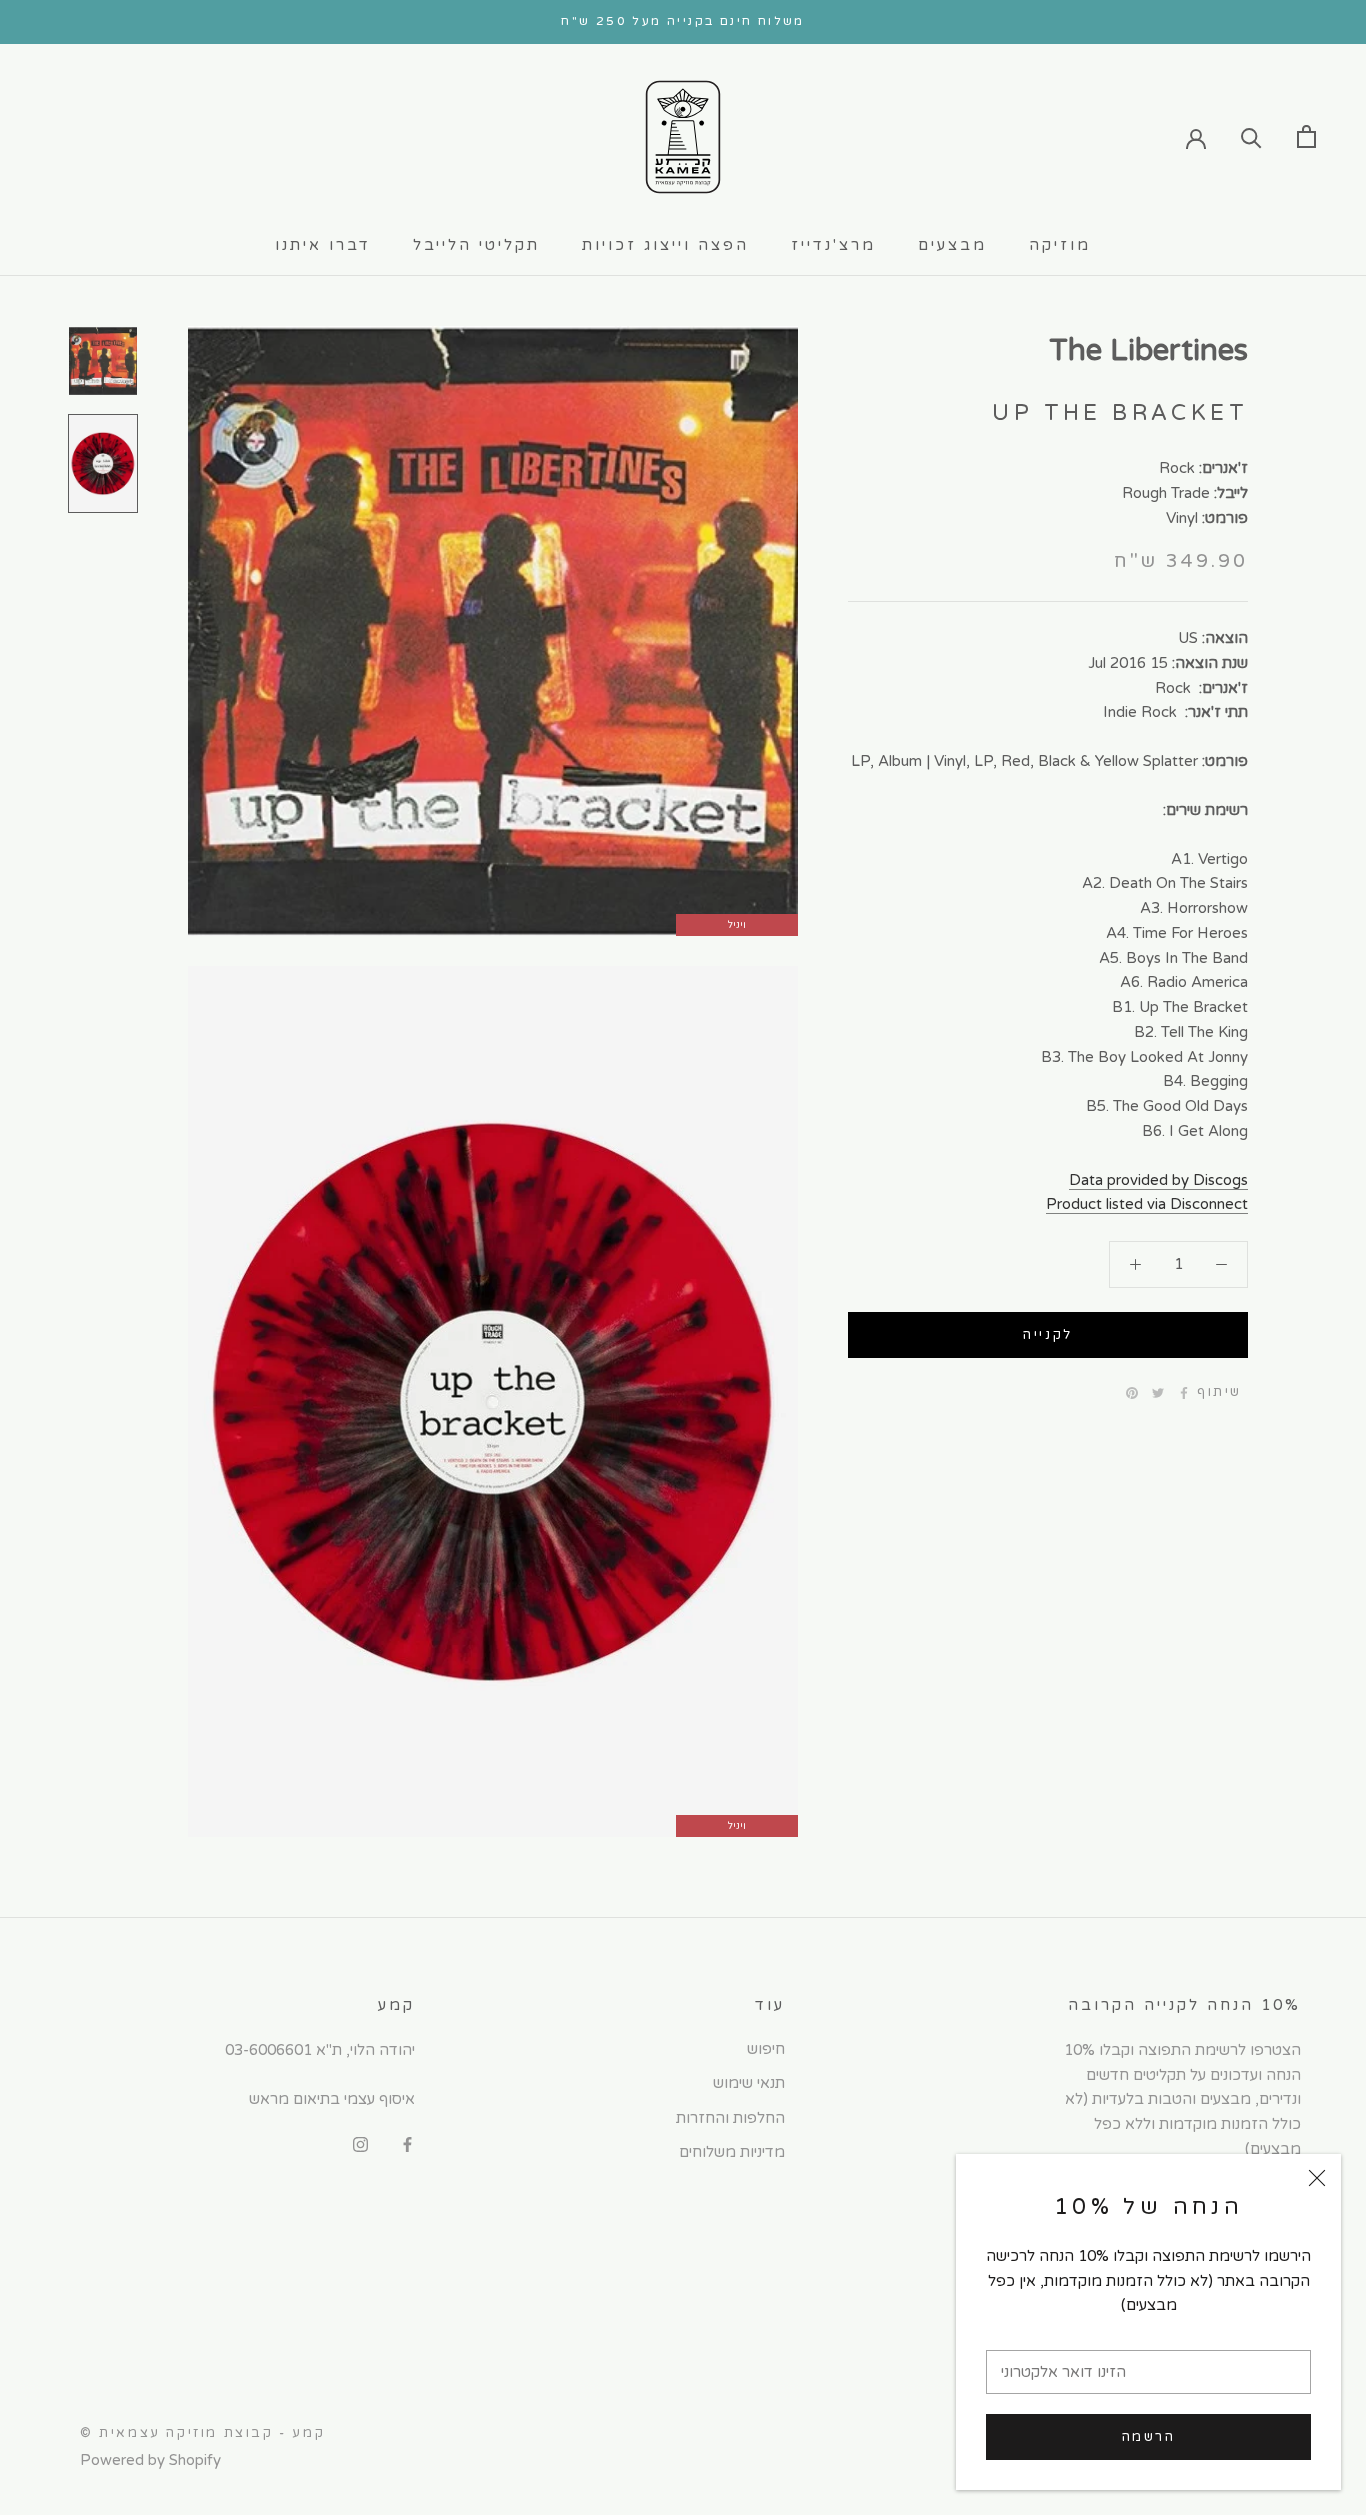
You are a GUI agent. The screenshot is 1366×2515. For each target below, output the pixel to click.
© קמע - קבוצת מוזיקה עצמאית (202, 2433)
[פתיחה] (1306, 136)
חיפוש (766, 2049)
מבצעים (952, 245)
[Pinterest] (1132, 1393)
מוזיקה (1060, 245)
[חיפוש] (1251, 136)
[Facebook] (1184, 1393)
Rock (1177, 468)
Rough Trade (1166, 493)
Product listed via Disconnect (1147, 1204)
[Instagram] (360, 2143)
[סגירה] (1317, 2178)
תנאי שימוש (749, 2083)
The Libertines (1148, 350)
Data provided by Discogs (1158, 1180)
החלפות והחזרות (730, 2118)
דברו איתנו (323, 245)
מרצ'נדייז (833, 245)
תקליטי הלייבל (476, 245)
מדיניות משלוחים (732, 2152)
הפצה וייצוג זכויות (665, 245)
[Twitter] (1158, 1393)
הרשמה (1149, 2437)
